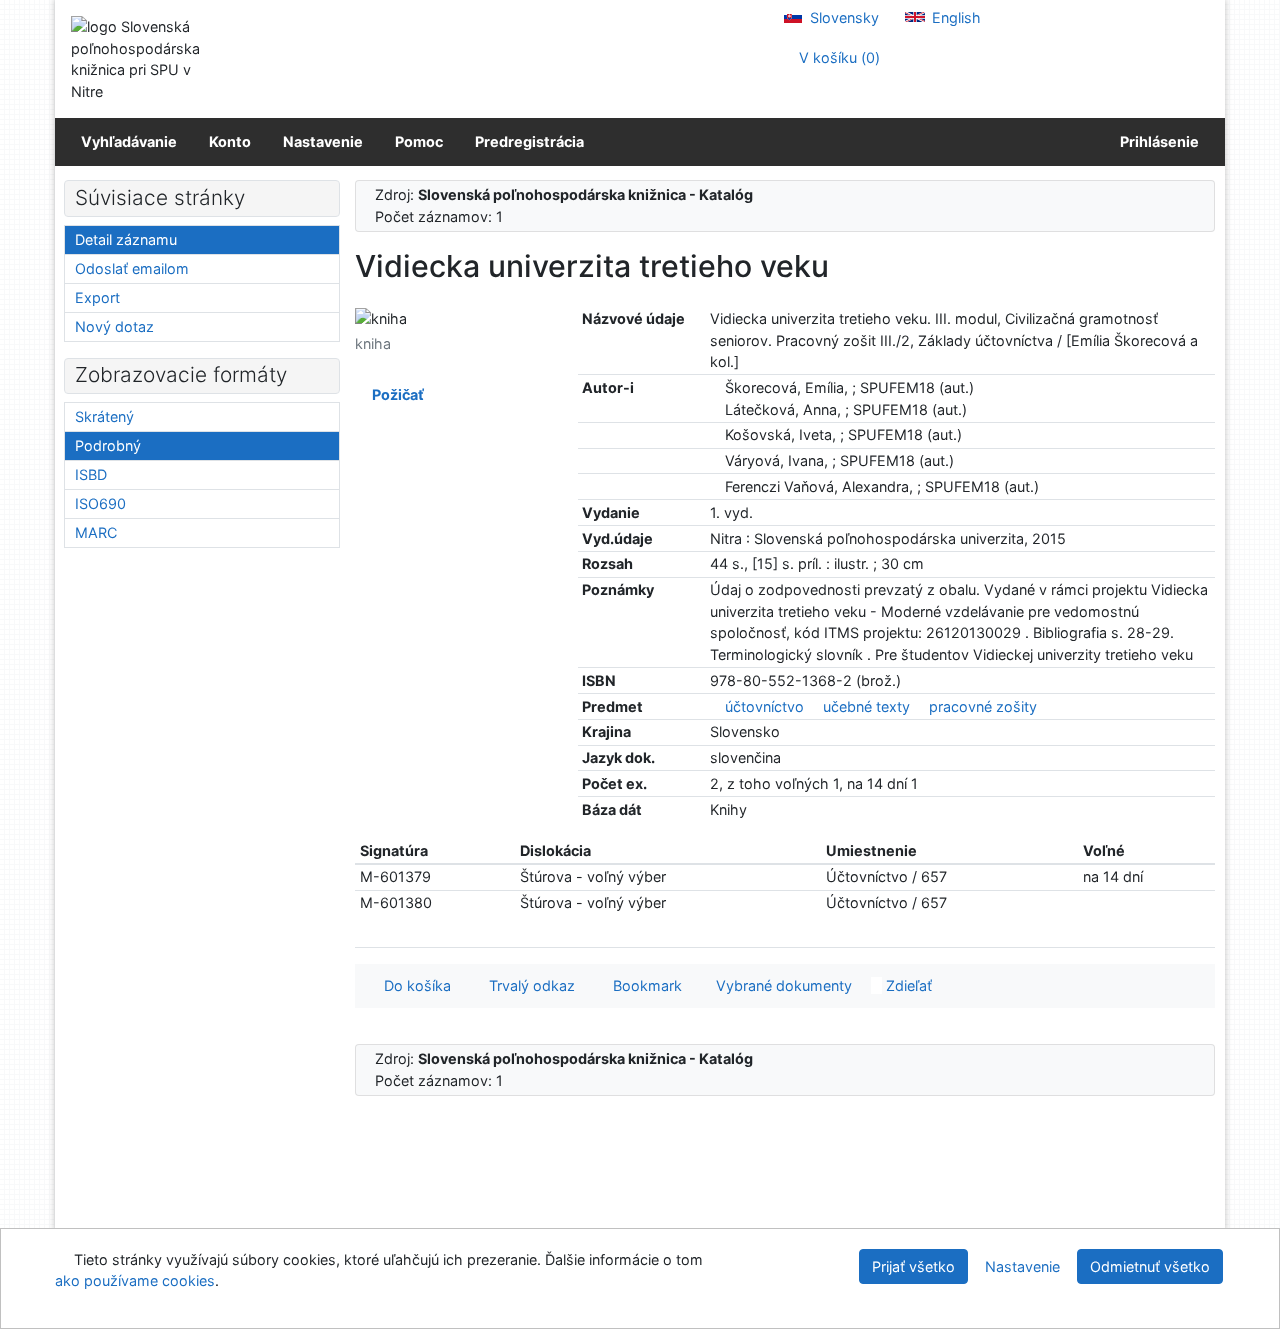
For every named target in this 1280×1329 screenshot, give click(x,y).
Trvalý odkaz (528, 985)
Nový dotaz (114, 326)
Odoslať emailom (132, 268)
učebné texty (866, 706)
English (954, 17)
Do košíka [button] (413, 985)
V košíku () (837, 57)
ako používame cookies (135, 1280)
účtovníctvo (764, 706)
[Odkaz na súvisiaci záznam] (715, 387)
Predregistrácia (529, 141)
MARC (96, 532)
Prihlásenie (1156, 141)
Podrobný (108, 445)
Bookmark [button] (643, 985)
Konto (230, 141)
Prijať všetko (913, 1266)
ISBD (91, 474)
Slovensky (842, 17)
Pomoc (419, 141)
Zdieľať (907, 985)
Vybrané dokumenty (782, 985)
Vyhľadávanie (129, 141)
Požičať (395, 394)
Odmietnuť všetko (1150, 1266)
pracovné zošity (983, 706)
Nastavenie (323, 141)
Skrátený (104, 416)
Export (97, 297)
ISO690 (100, 503)
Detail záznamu (126, 239)
